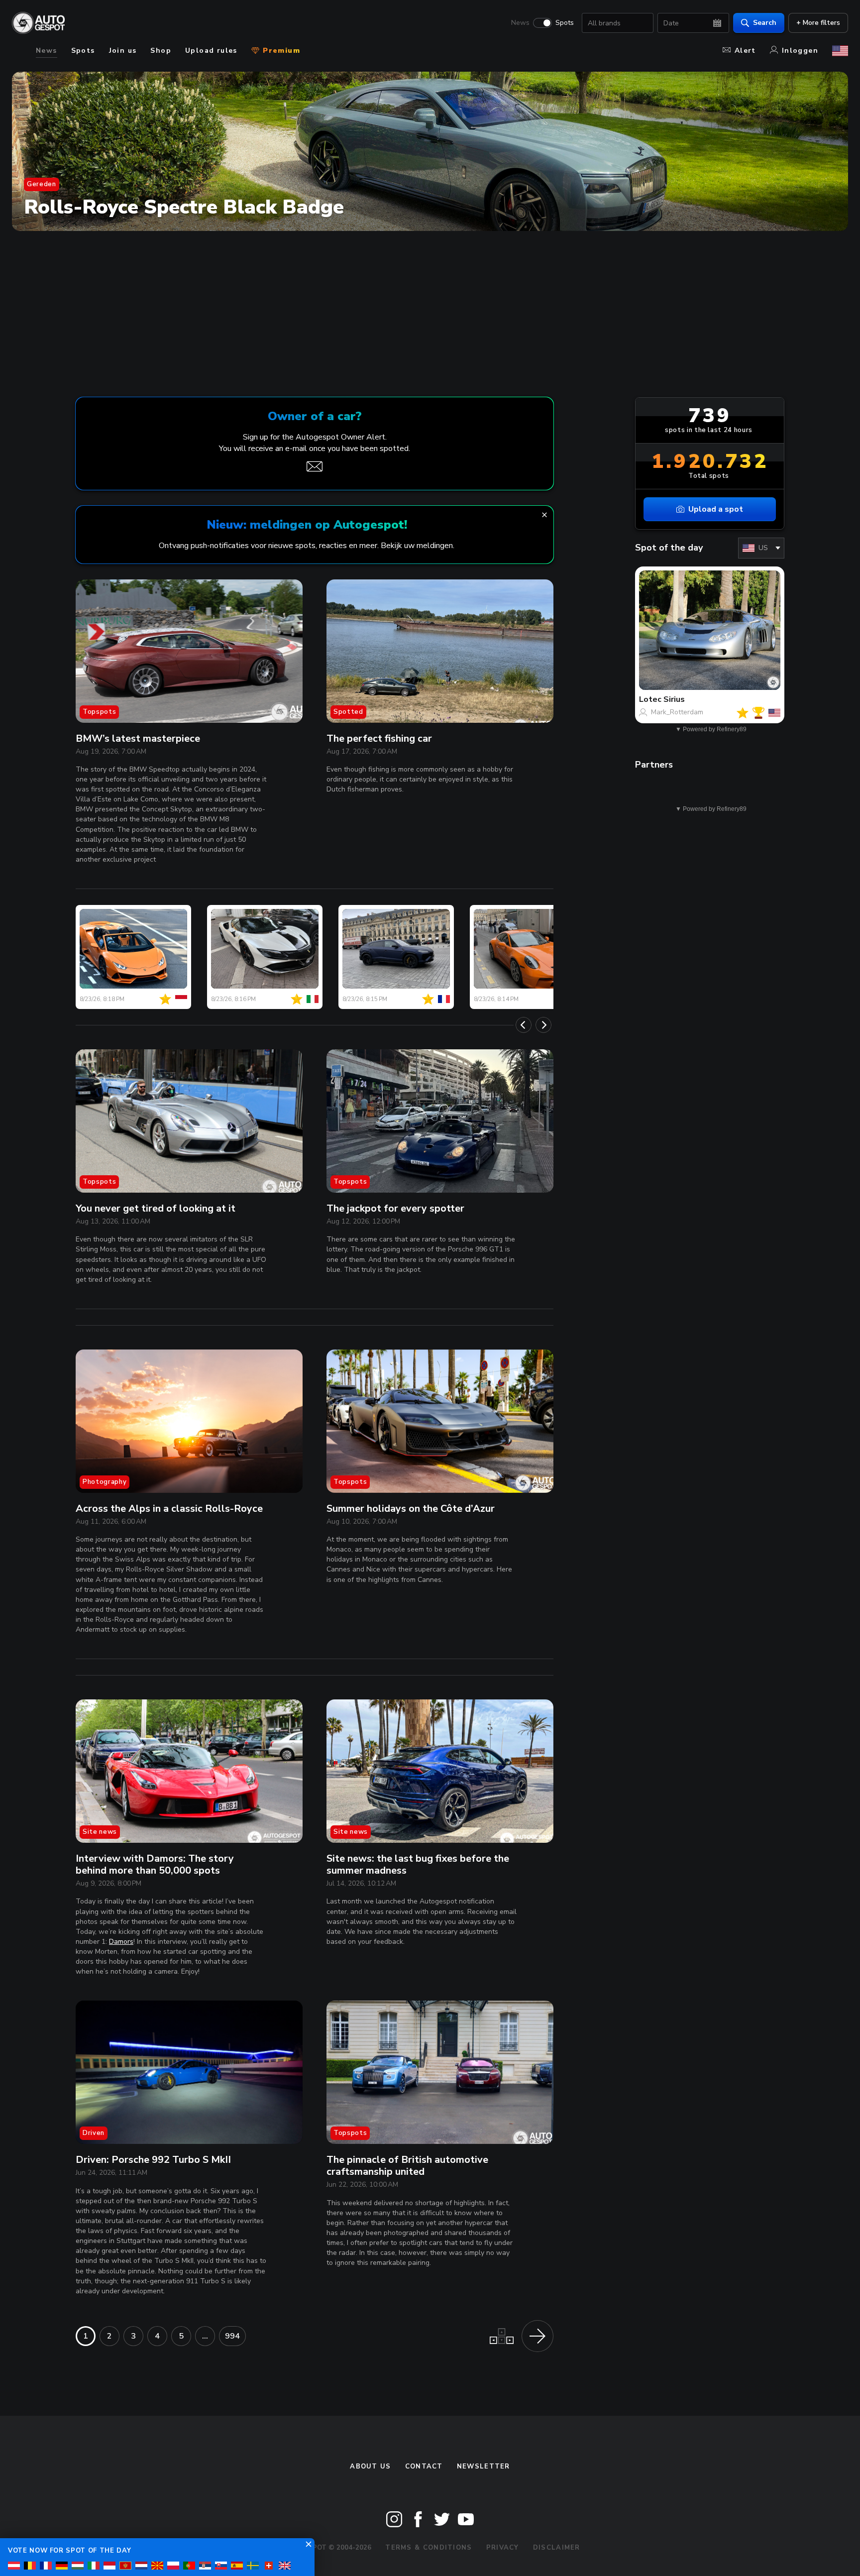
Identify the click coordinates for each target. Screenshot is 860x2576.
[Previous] (524, 1025)
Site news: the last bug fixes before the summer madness (418, 1864)
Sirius (674, 699)
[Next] (543, 1025)
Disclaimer (557, 2548)
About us (370, 2466)
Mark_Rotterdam (677, 712)
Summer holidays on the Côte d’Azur (411, 1509)
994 (232, 2336)
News (520, 23)
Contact (424, 2466)
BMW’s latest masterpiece (138, 738)
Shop (161, 51)
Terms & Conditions (429, 2548)
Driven (94, 2133)
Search (765, 23)
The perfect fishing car (379, 738)
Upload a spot (716, 509)
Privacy (503, 2548)
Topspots (99, 712)
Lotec (650, 699)
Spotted (348, 712)
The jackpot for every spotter (395, 1208)
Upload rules (211, 51)
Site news (100, 1832)
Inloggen (800, 51)
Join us (123, 51)
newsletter (484, 2466)
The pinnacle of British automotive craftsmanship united (407, 2166)
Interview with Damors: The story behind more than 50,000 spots (155, 1864)
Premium (280, 51)
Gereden (42, 184)
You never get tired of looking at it (156, 1208)
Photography (105, 1482)
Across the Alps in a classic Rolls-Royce (169, 1509)
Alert (745, 51)
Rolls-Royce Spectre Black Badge (184, 207)
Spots (565, 23)
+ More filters (818, 23)
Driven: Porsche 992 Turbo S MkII (153, 2160)
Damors (121, 1942)
